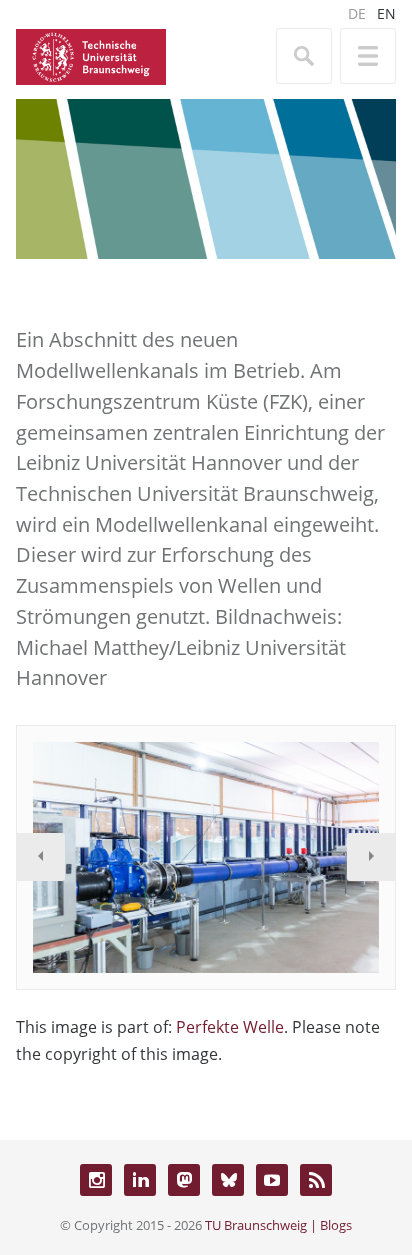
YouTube (272, 1180)
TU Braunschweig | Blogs (278, 1225)
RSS (316, 1180)
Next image (371, 857)
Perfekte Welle (230, 1027)
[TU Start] (91, 55)
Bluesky (228, 1180)
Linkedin (140, 1180)
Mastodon (184, 1180)
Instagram (96, 1180)
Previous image (41, 857)
